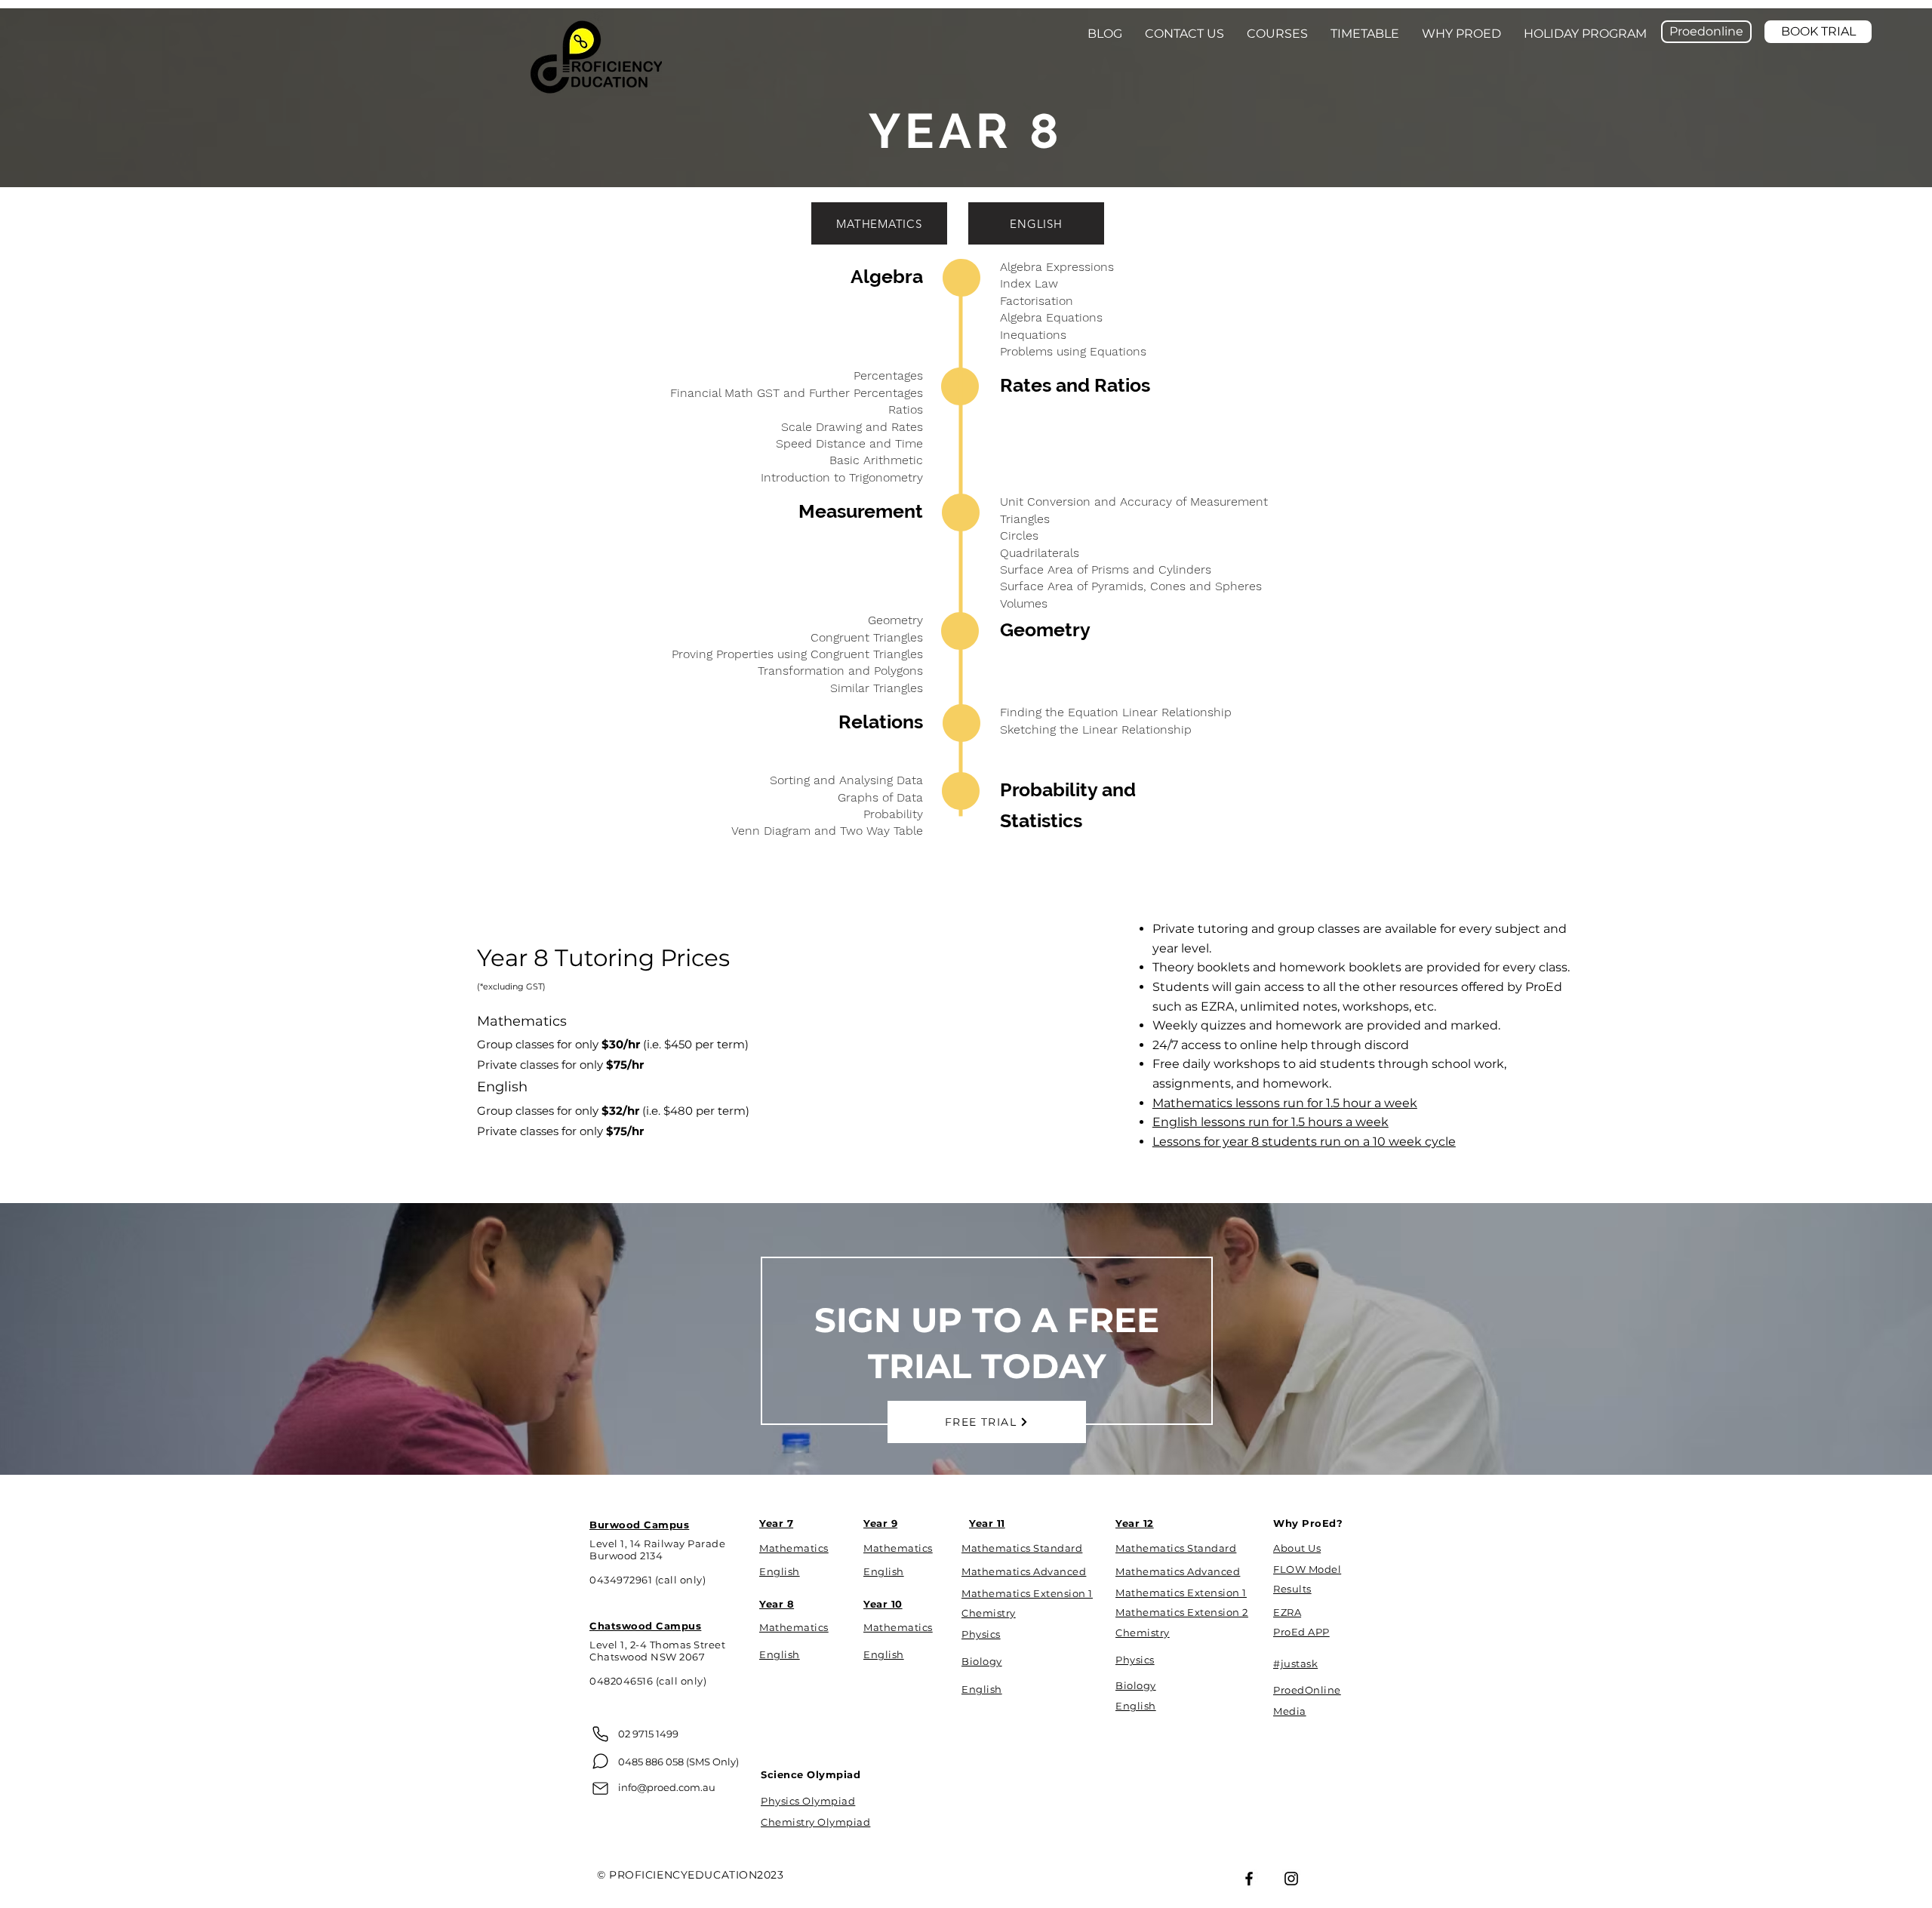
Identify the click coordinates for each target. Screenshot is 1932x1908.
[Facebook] (1249, 1879)
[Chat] (600, 1761)
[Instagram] (1291, 1879)
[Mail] (600, 1788)
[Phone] (600, 1734)
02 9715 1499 (648, 1734)
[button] (1184, 34)
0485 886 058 (651, 1762)
